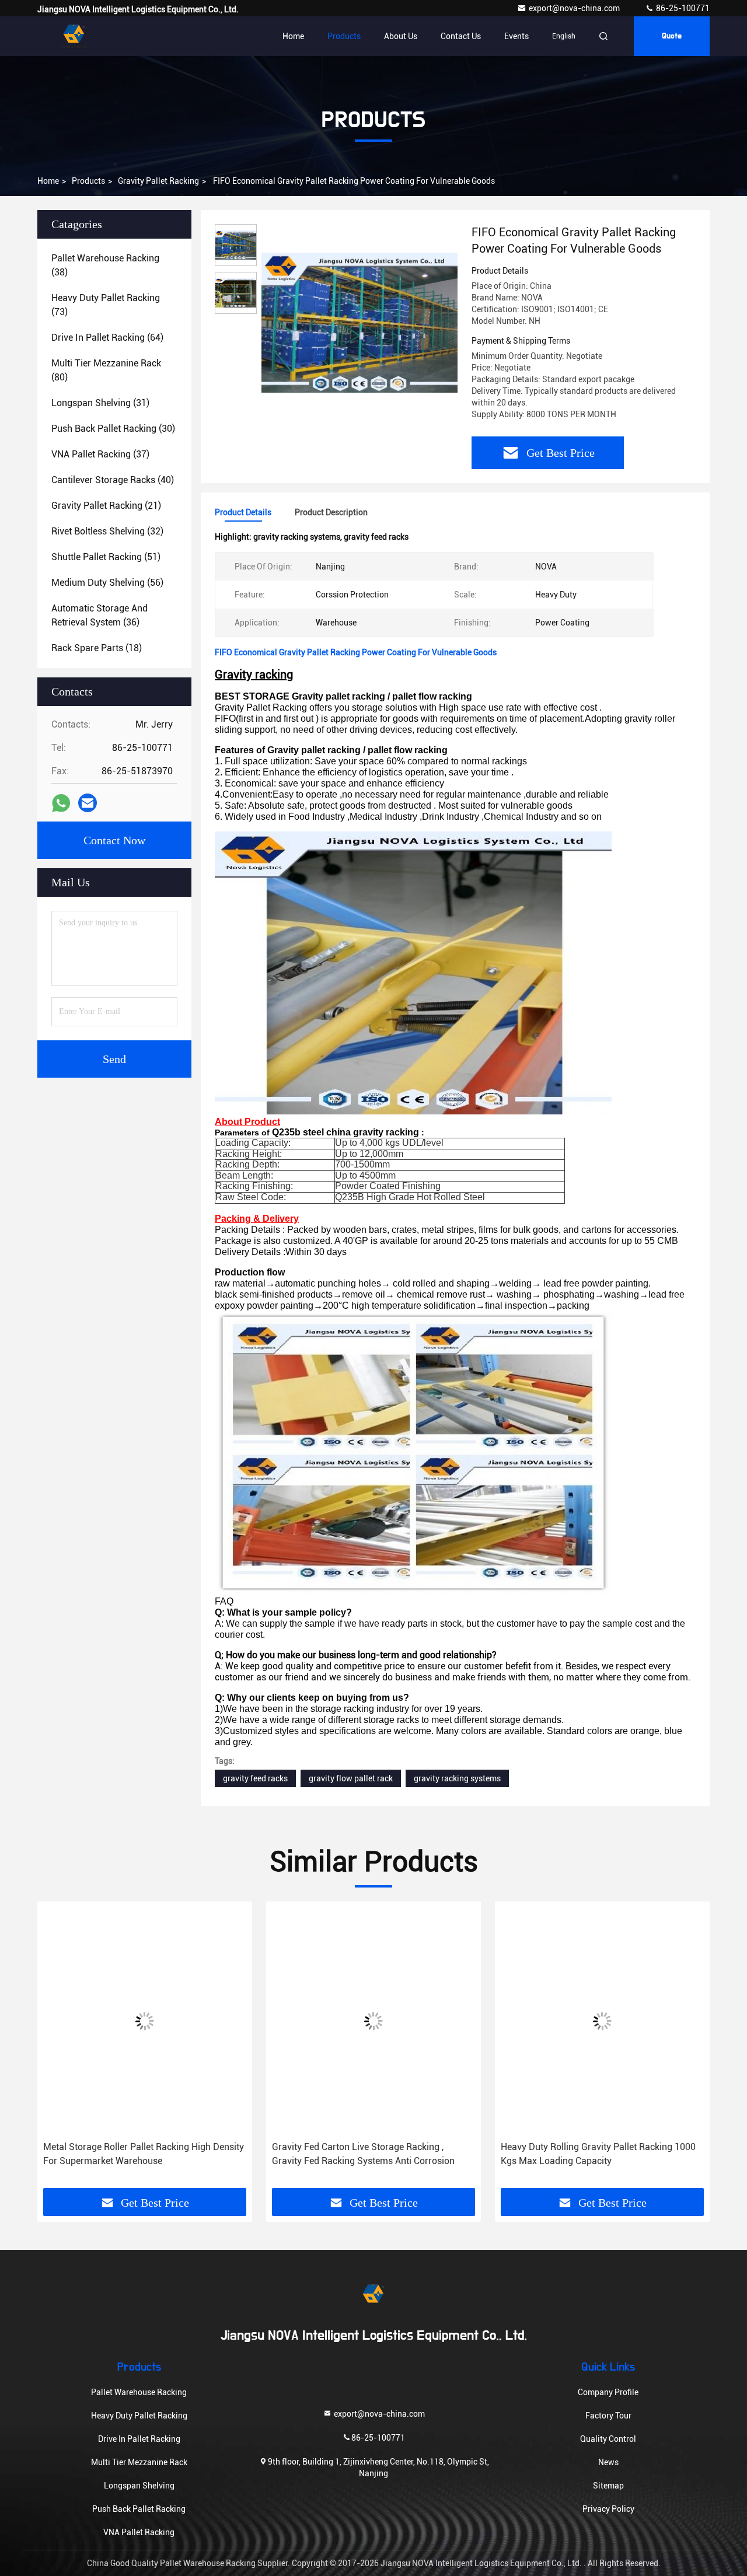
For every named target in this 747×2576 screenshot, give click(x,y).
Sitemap (608, 2486)
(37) (100, 454)
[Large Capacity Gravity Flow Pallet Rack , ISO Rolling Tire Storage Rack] (602, 2021)
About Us (401, 36)
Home (293, 36)
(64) (107, 338)
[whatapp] (61, 803)
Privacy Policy (608, 2509)
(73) (106, 305)
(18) (97, 648)
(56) (107, 583)
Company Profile (608, 2392)
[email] (88, 803)
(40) (113, 480)
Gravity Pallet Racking (158, 181)
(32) (107, 531)
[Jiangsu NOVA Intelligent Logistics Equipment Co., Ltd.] (74, 36)
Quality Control (608, 2439)
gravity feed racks (255, 1778)
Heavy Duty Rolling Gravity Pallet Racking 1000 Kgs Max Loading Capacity (369, 2154)
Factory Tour (608, 2416)
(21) (106, 506)
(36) (100, 615)
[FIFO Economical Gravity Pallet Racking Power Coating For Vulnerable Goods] (359, 322)
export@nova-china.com (575, 8)
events (516, 36)
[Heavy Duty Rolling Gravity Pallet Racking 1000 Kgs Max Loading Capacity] (373, 2021)
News (608, 2462)
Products (344, 36)
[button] (58, 2049)
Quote (672, 36)
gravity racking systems (457, 1778)
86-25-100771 (682, 8)
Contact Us (461, 36)
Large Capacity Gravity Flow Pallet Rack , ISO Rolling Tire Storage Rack (594, 2154)
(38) (105, 265)
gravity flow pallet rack (351, 1778)
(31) (100, 403)
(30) (113, 429)
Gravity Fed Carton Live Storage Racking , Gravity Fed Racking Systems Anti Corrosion (135, 2154)
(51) (106, 557)
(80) (106, 370)
